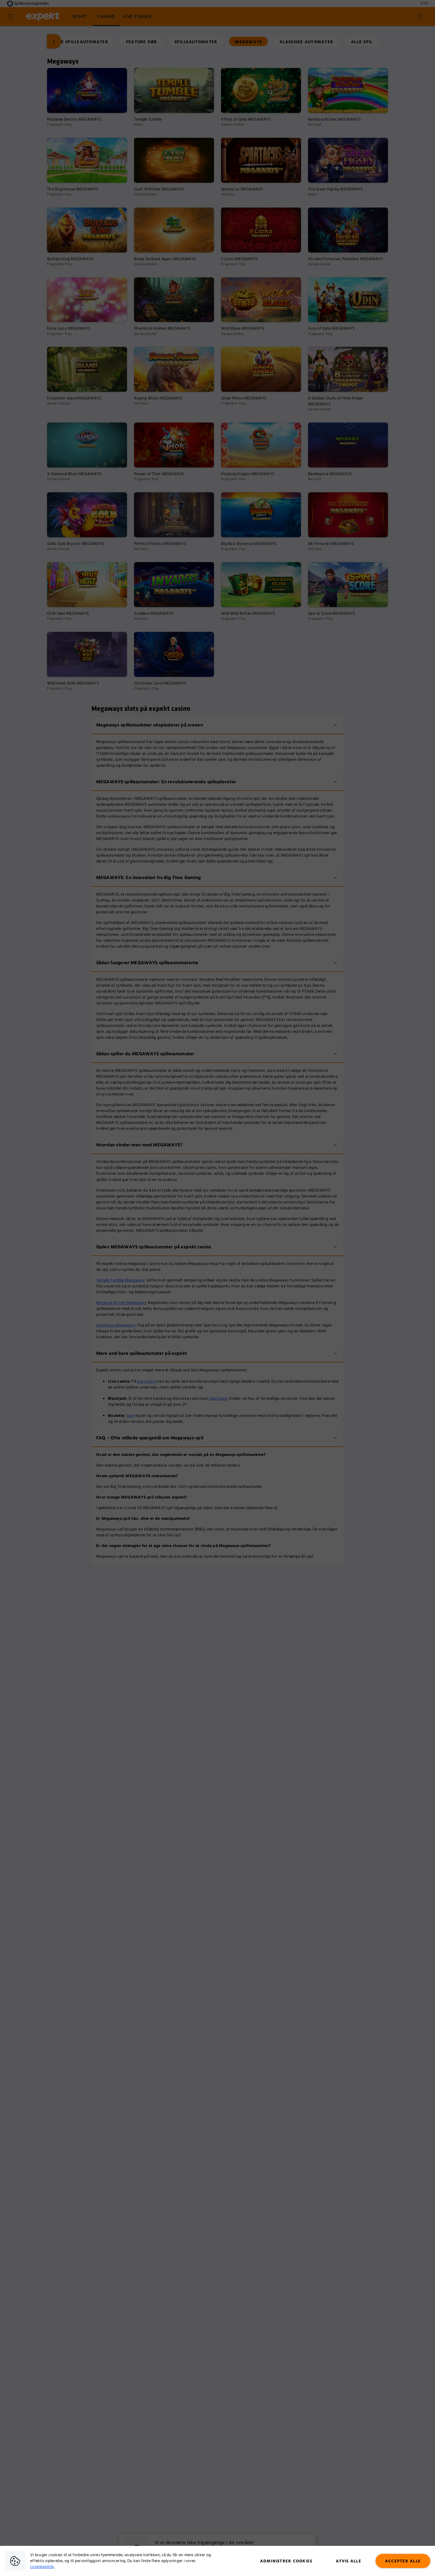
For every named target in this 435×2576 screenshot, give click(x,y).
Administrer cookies (286, 2561)
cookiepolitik (42, 2567)
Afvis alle (349, 2561)
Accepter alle (403, 2561)
